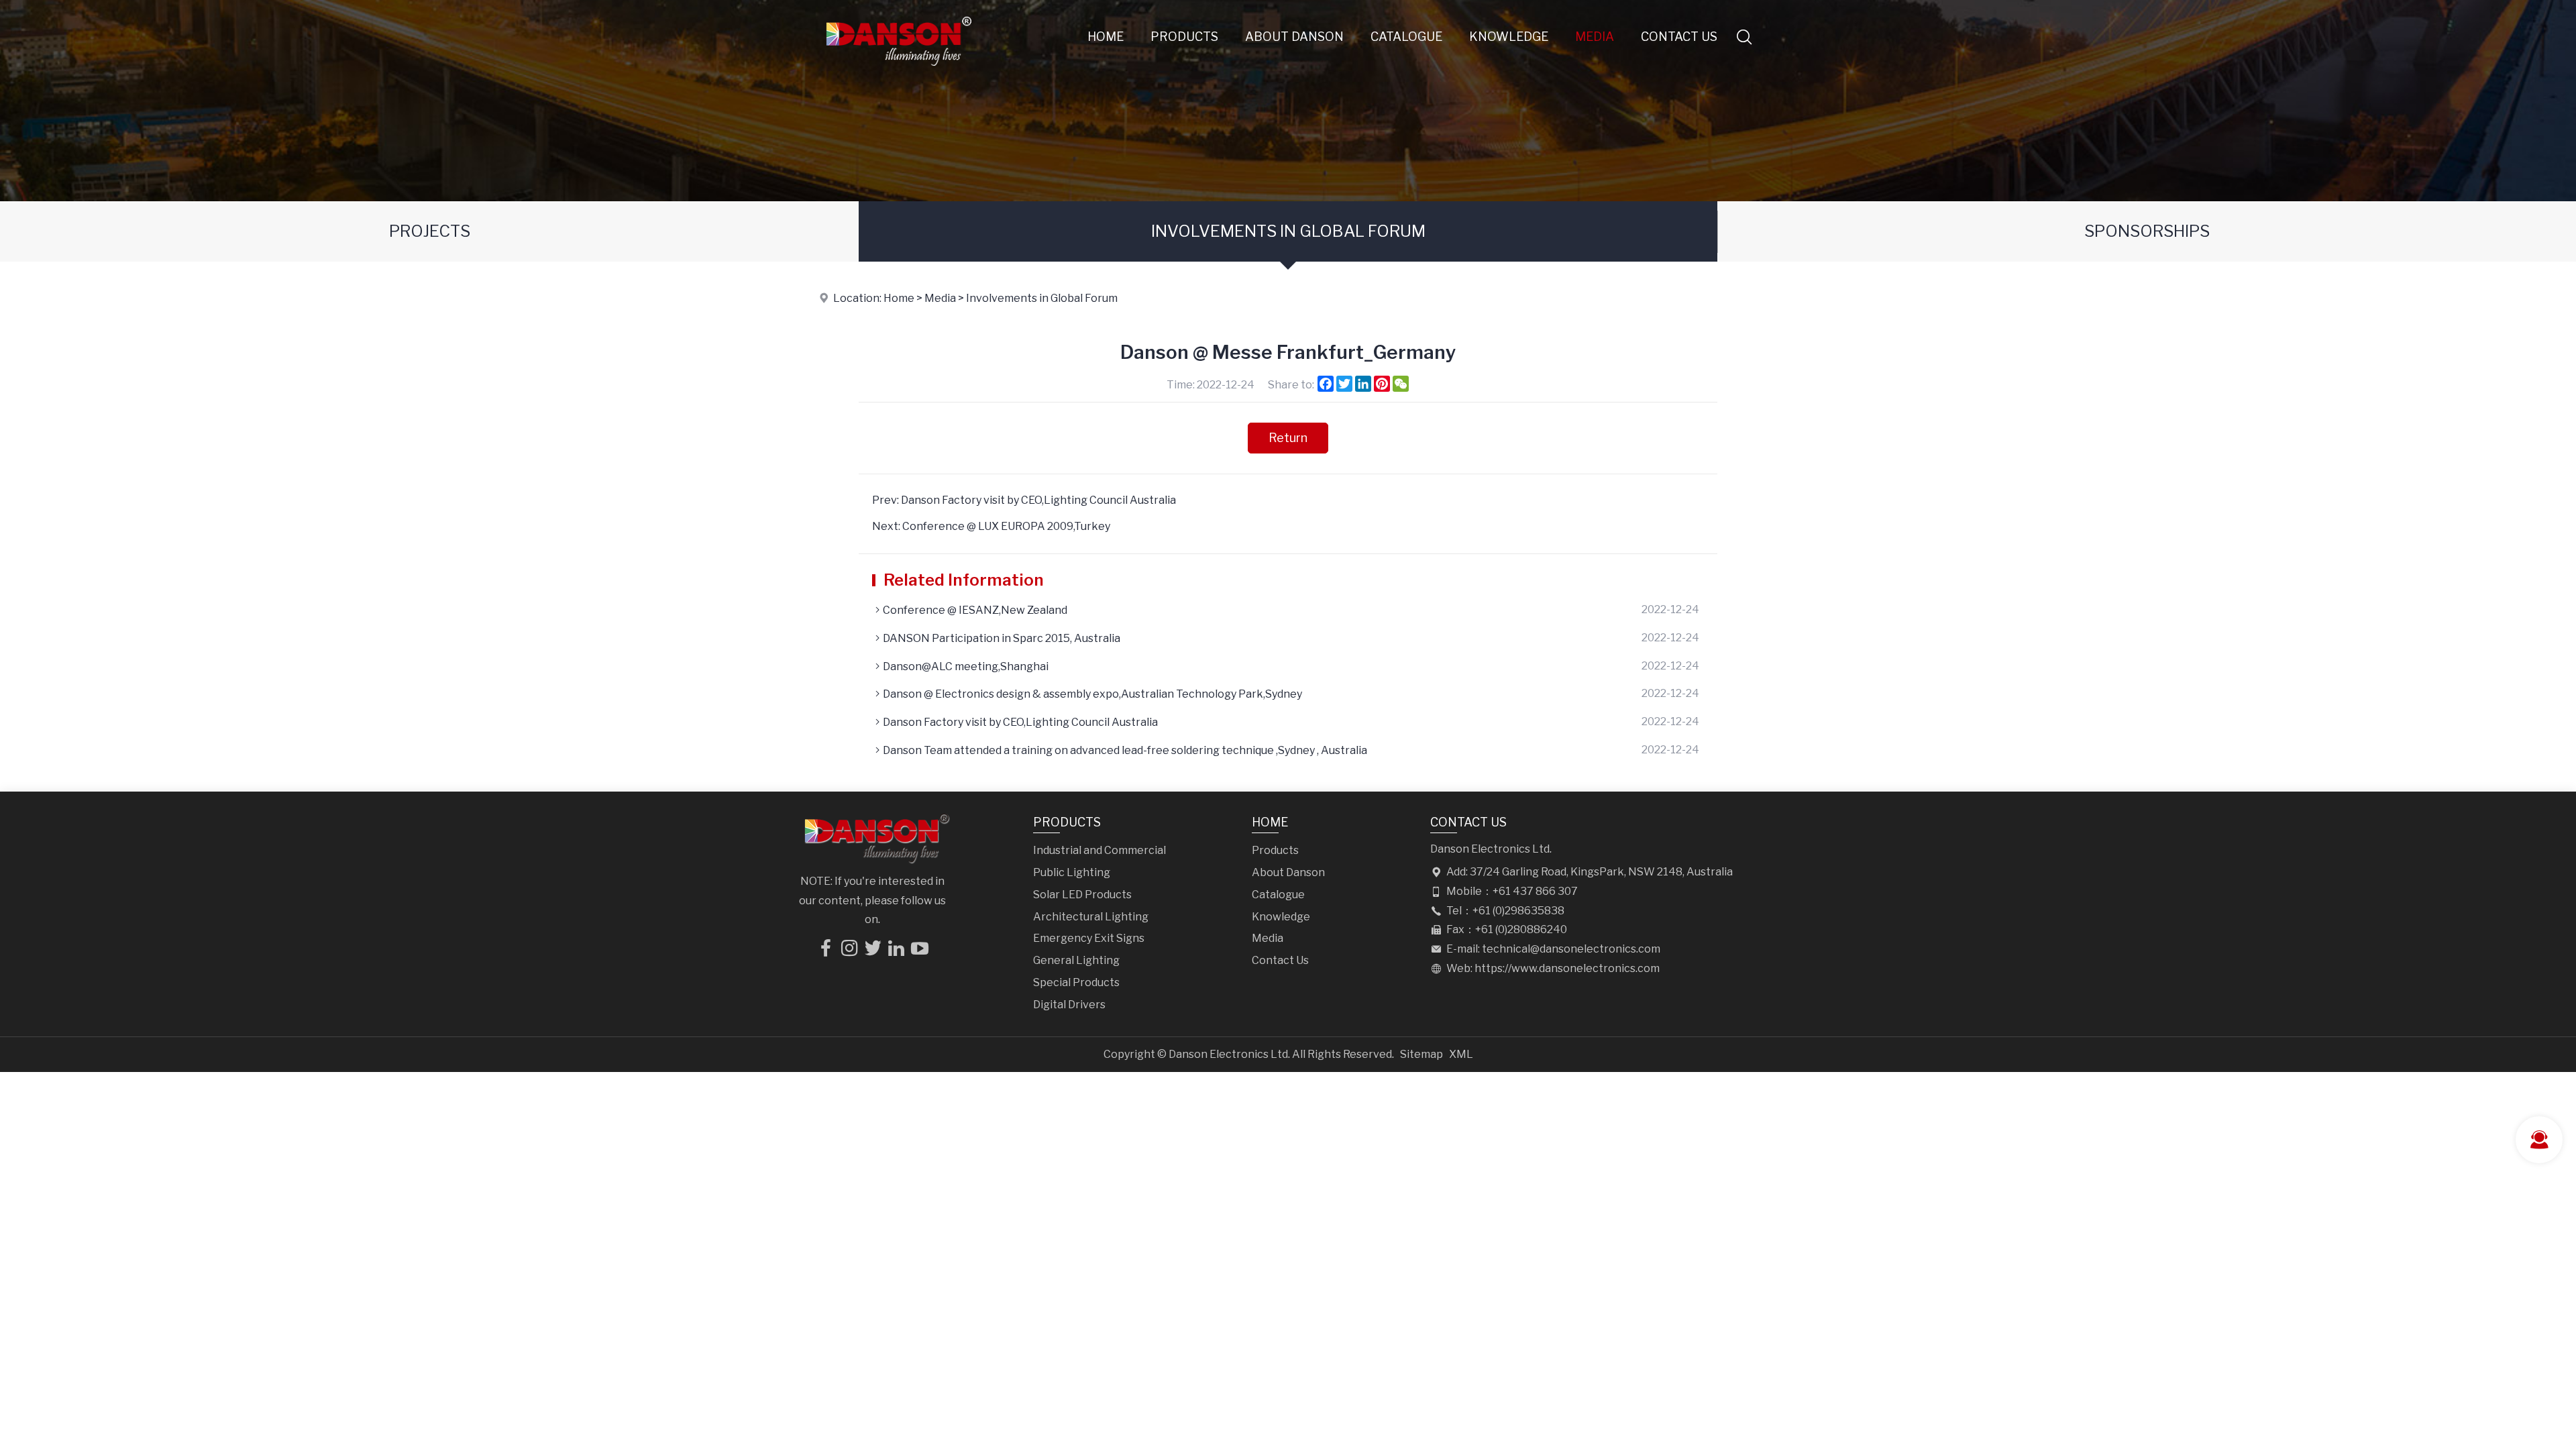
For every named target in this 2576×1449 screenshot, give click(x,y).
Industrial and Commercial (1099, 850)
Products (1184, 37)
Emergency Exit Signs (1089, 938)
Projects (430, 231)
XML (1461, 1054)
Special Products (1076, 982)
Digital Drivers (1069, 1005)
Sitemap (1421, 1054)
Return (1288, 438)
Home (1106, 37)
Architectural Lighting (1091, 917)
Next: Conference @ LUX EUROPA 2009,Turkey (991, 526)
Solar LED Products (1082, 895)
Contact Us (1679, 37)
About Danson (1294, 37)
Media (1595, 37)
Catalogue (1406, 37)
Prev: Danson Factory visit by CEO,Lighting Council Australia (1024, 500)
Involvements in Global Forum (1288, 231)
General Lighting (1076, 960)
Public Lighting (1072, 872)
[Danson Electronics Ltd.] (898, 70)
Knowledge (1509, 37)
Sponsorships (2147, 231)
